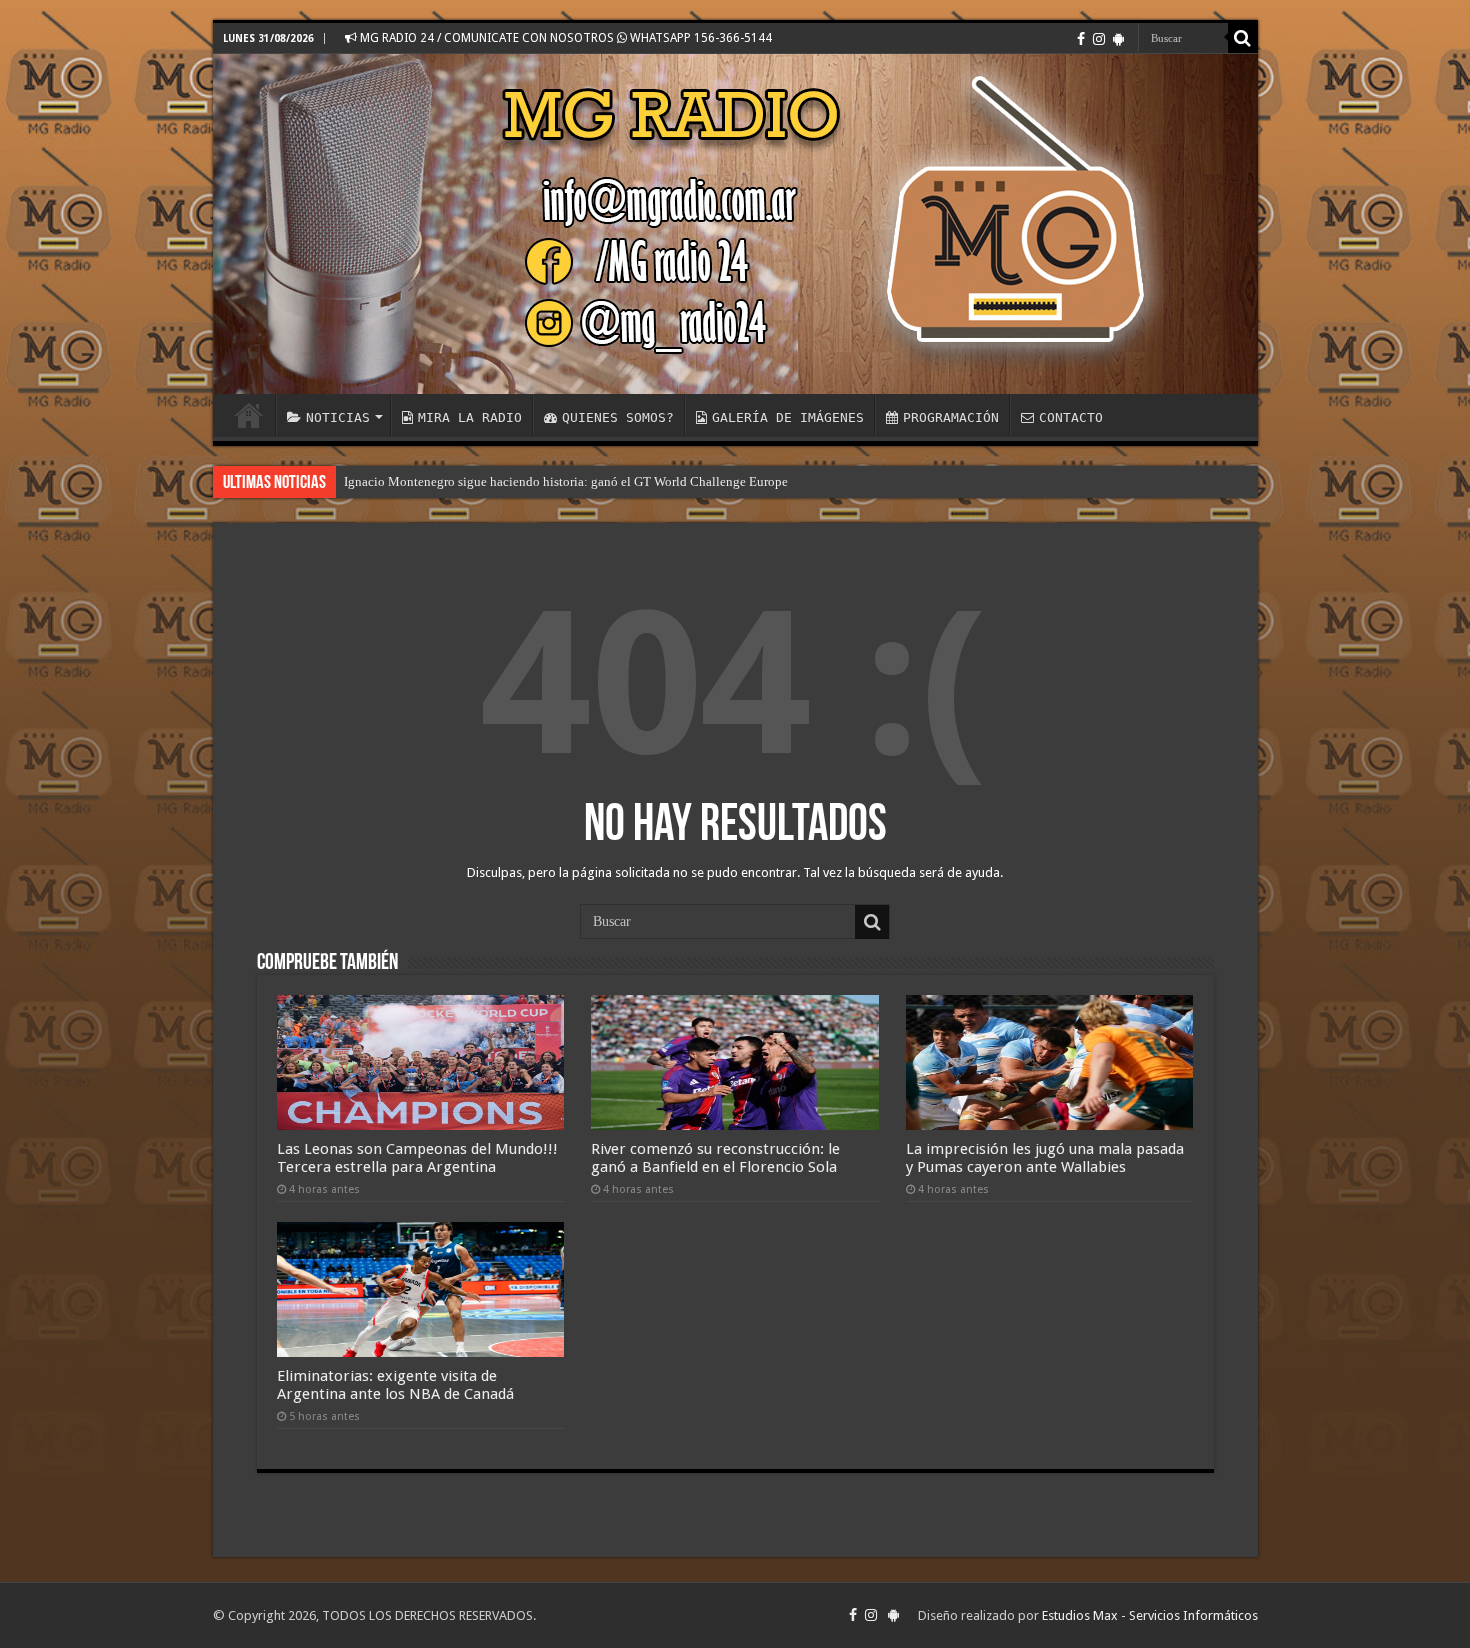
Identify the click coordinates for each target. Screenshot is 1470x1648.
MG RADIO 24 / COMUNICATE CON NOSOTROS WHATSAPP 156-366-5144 (564, 38)
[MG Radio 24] (735, 224)
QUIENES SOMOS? (618, 417)
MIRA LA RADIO (470, 417)
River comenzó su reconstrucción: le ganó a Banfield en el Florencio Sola (715, 1158)
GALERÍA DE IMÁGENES (788, 417)
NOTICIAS (338, 417)
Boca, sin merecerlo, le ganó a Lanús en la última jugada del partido (527, 481)
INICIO (249, 415)
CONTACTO (1071, 417)
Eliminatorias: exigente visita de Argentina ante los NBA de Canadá (395, 1385)
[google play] (1118, 39)
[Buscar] (1243, 38)
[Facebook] (1081, 39)
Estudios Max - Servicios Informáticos (1150, 1615)
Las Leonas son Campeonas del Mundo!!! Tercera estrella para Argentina (417, 1158)
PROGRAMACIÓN (951, 417)
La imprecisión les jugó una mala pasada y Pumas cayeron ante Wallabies (1045, 1158)
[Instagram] (1099, 39)
